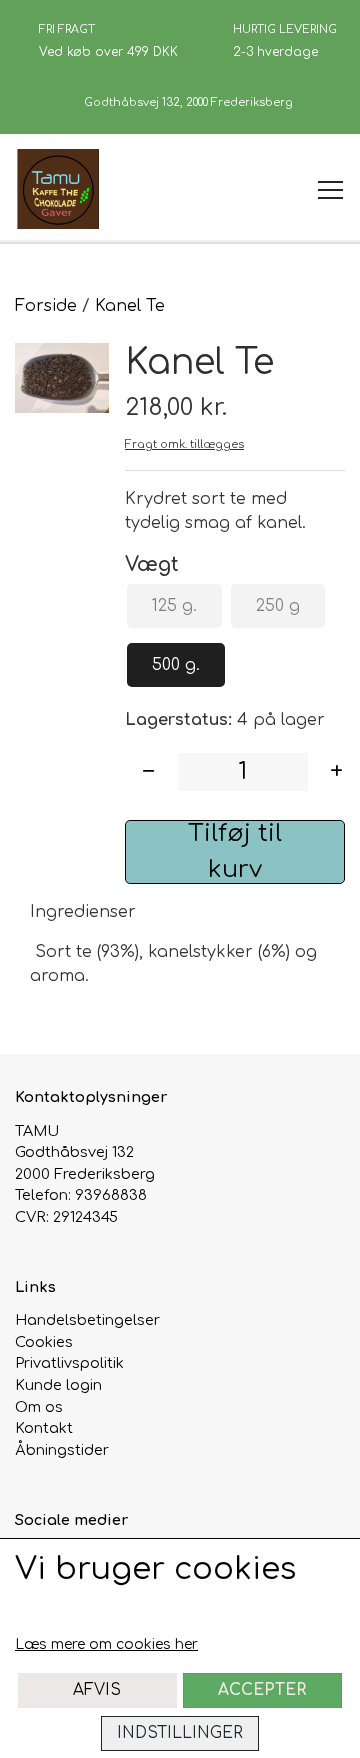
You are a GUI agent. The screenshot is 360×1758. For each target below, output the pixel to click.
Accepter (262, 1690)
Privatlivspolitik (69, 1363)
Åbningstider (62, 1450)
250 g (278, 606)
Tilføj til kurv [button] (235, 851)
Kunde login (58, 1385)
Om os (39, 1407)
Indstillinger (180, 1733)
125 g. (174, 606)
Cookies (44, 1342)
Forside (46, 306)
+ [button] (336, 771)
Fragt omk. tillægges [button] (184, 444)
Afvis (97, 1690)
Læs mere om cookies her (106, 1644)
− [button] (148, 771)
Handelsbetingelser (87, 1320)
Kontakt (44, 1428)
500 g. (176, 665)
